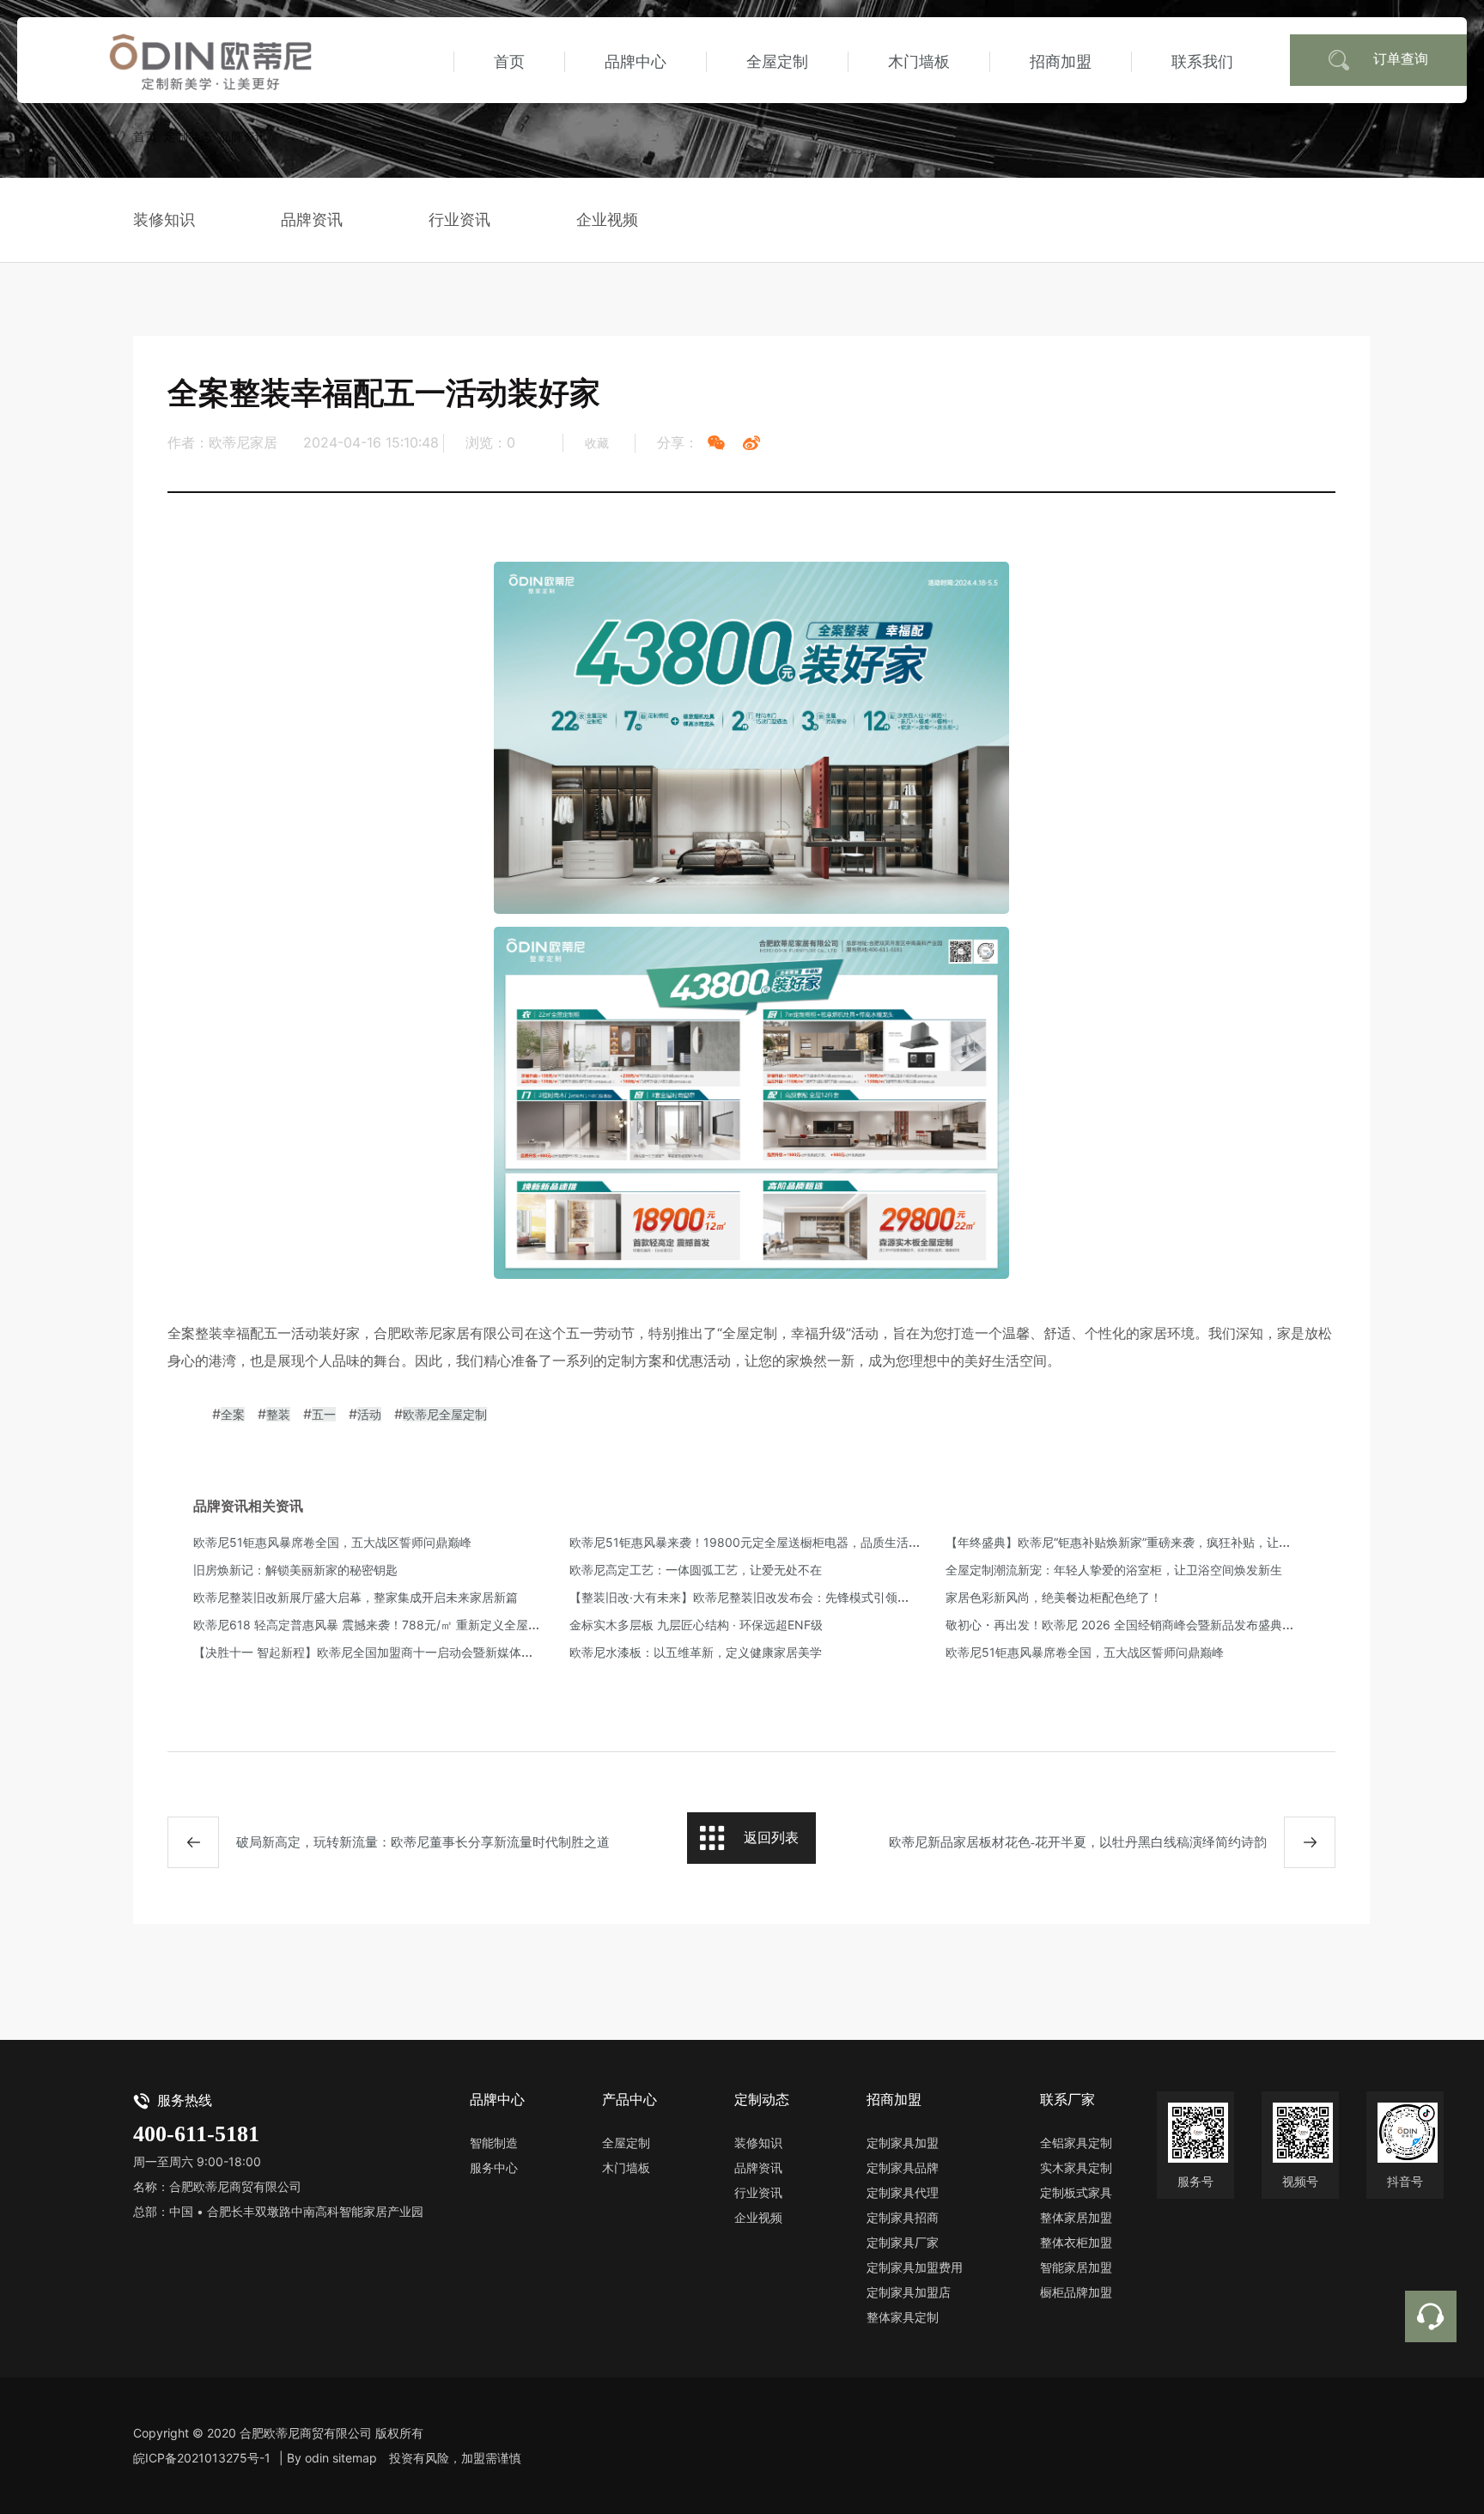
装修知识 (164, 219)
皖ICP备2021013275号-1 (202, 2458)
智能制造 (494, 2143)
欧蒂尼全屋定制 (445, 1414)
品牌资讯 (243, 136)
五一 (324, 1414)
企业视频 (607, 219)
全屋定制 (777, 61)
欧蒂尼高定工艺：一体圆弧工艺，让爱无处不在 (696, 1570)
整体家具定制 (903, 2317)
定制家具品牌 (903, 2167)
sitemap (355, 2458)
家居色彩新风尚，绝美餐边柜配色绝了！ (1054, 1597)
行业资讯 (459, 219)
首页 (509, 61)
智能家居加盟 (1076, 2267)
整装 (278, 1414)
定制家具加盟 (903, 2143)
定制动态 (188, 136)
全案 (233, 1414)
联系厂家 (1067, 2100)
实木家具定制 (1076, 2167)
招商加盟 (1061, 61)
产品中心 (629, 2100)
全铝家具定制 (1076, 2143)
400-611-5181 (196, 2134)
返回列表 (771, 1837)
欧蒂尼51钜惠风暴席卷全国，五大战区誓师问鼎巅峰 (332, 1542)
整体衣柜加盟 (1076, 2242)
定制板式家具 (1076, 2192)
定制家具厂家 (903, 2242)
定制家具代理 (903, 2192)
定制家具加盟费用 (915, 2267)
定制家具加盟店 (909, 2292)
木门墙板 (919, 61)
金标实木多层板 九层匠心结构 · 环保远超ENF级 (696, 1625)
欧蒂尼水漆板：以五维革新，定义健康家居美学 (696, 1652)
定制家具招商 (903, 2217)
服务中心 (494, 2167)
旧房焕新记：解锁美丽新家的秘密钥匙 (295, 1570)
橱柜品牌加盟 (1076, 2292)
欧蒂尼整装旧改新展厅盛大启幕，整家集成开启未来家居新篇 (356, 1597)
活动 (369, 1414)
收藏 (597, 443)
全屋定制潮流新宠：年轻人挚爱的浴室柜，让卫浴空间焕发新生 (1114, 1570)
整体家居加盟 (1076, 2217)
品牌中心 (636, 61)
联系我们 (1202, 61)
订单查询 (1401, 58)
